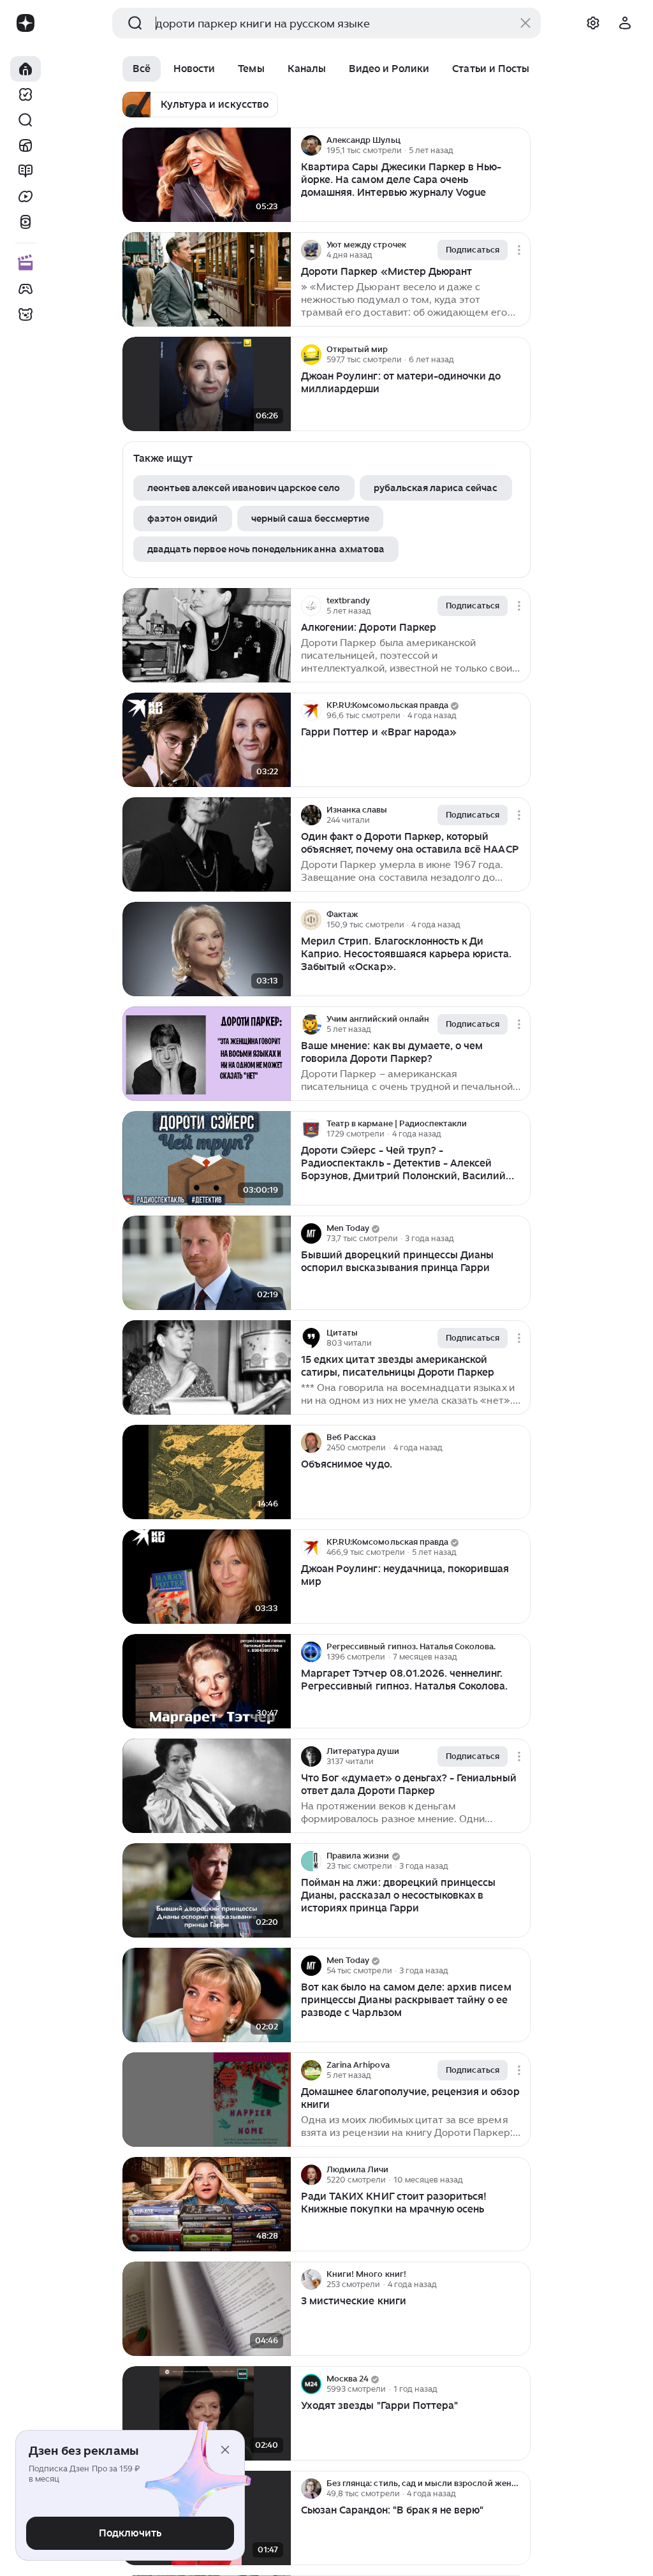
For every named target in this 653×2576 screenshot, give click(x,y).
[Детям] (26, 314)
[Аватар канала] (311, 145)
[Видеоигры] (26, 289)
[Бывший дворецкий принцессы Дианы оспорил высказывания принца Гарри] (207, 1263)
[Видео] (26, 196)
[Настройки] (593, 23)
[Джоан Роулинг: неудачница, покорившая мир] (207, 1577)
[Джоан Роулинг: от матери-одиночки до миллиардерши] (207, 384)
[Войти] (625, 23)
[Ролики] (26, 222)
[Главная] (26, 69)
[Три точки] (519, 145)
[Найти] (26, 120)
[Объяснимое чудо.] (207, 1472)
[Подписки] (26, 94)
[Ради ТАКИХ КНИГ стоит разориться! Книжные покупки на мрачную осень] (207, 2204)
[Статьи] (26, 171)
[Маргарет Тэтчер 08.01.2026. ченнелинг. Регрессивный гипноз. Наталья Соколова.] (207, 1682)
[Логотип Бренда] (26, 23)
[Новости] (26, 145)
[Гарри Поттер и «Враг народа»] (207, 740)
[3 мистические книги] (207, 2309)
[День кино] (26, 263)
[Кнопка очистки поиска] (525, 23)
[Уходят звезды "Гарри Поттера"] (207, 2414)
